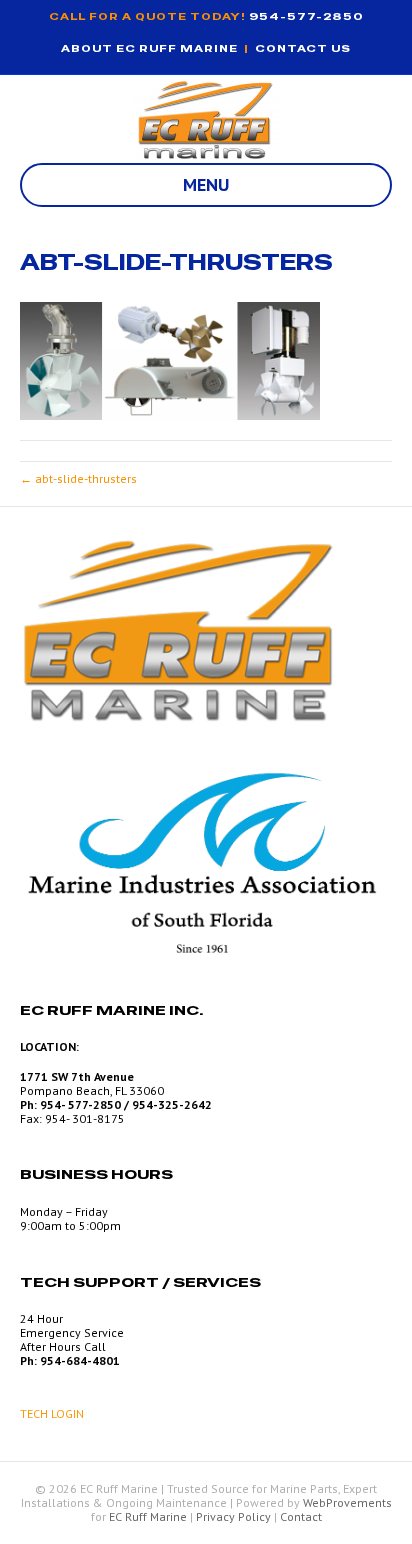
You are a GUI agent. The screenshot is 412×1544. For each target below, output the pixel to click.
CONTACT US (303, 48)
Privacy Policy (233, 1516)
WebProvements (347, 1502)
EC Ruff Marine (148, 1516)
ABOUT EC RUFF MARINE (149, 48)
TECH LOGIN (52, 1413)
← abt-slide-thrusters (78, 478)
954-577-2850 (306, 16)
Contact (301, 1516)
